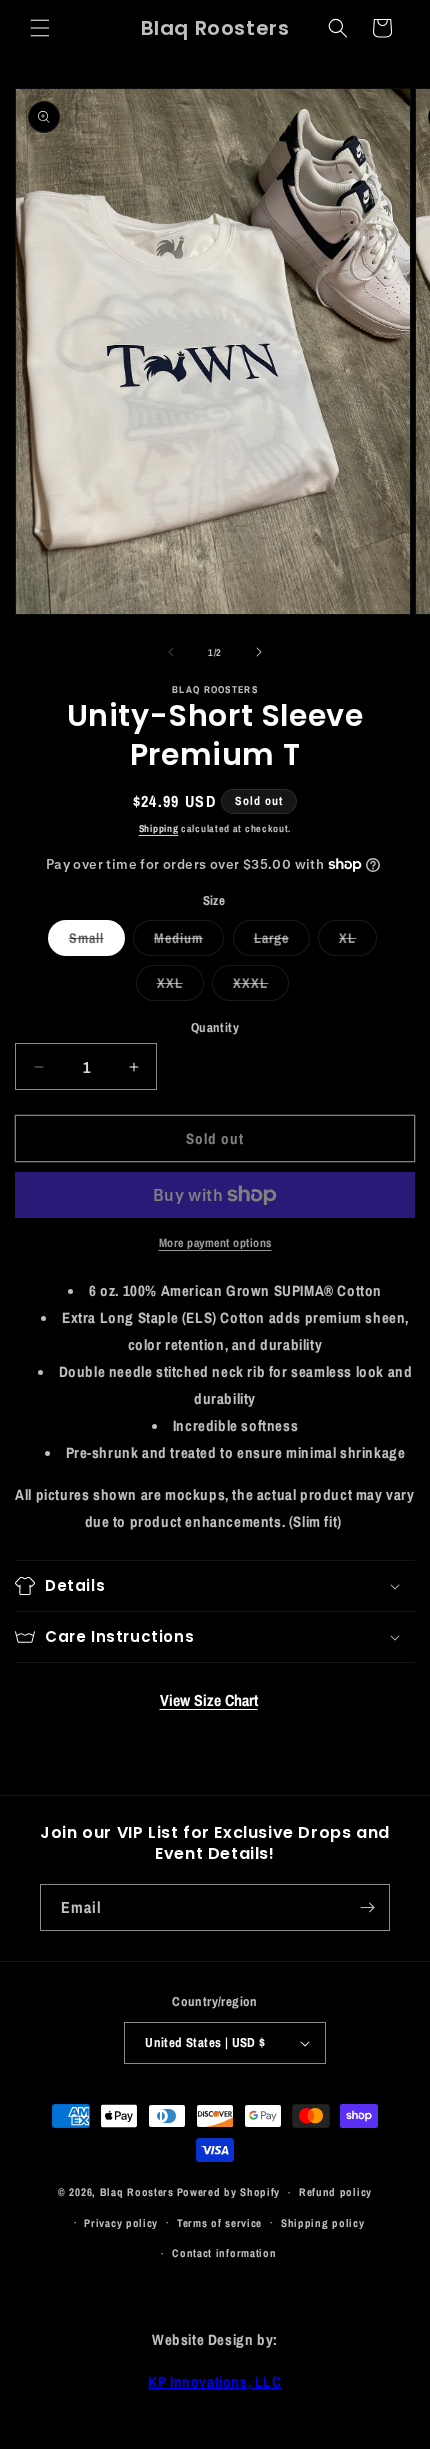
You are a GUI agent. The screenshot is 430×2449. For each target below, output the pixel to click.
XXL (180, 987)
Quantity (215, 1027)
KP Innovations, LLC (214, 2381)
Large (282, 942)
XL (358, 942)
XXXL (261, 987)
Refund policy (335, 2192)
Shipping (159, 828)
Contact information (224, 2253)
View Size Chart (209, 1700)
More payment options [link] (215, 1243)
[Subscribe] (367, 1907)
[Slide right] (259, 652)
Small (97, 942)
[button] (40, 28)
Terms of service (219, 2223)
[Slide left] (171, 652)
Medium (189, 942)
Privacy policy (121, 2223)
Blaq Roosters (137, 2192)
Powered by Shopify (229, 2192)
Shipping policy (323, 2223)
